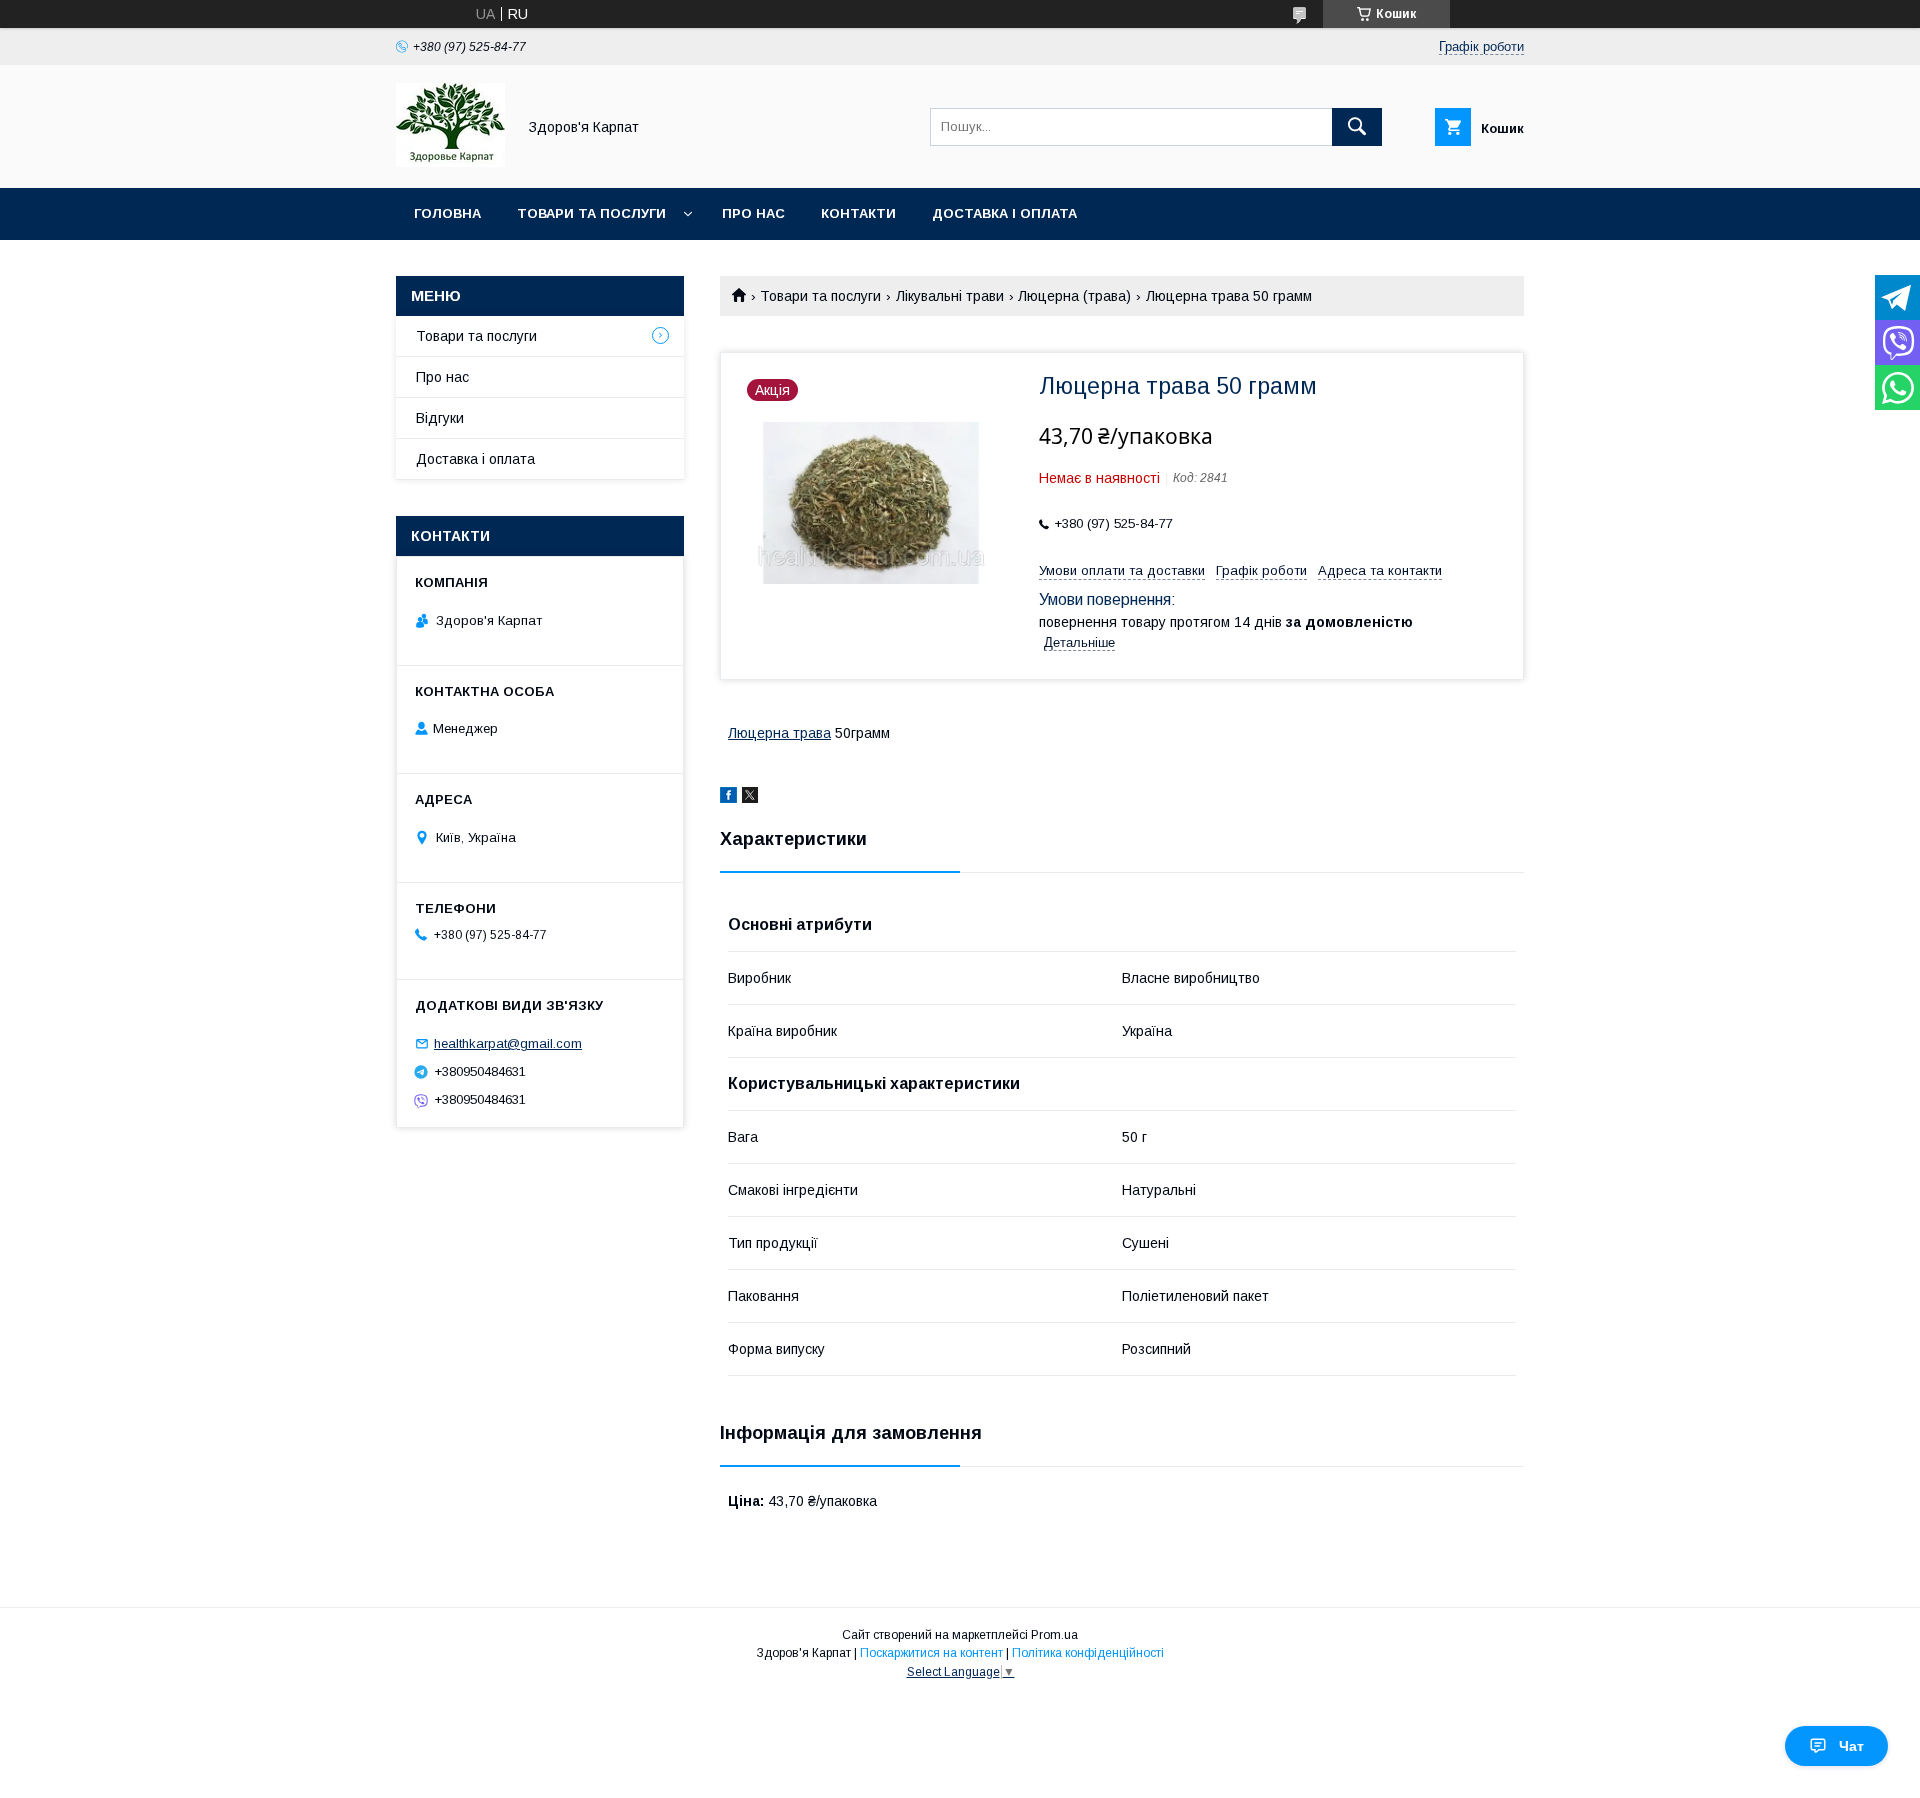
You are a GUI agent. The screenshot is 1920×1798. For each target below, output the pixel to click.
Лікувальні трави (950, 296)
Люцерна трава (779, 733)
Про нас (753, 213)
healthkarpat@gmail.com (508, 1043)
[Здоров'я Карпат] (450, 162)
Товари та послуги (591, 213)
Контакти (858, 213)
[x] (750, 798)
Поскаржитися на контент (931, 1653)
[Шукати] (1357, 127)
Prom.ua (1054, 1635)
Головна (447, 213)
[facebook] (728, 798)
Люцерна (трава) (1074, 296)
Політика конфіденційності (1088, 1653)
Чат (1851, 1746)
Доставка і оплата (1004, 213)
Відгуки (440, 418)
